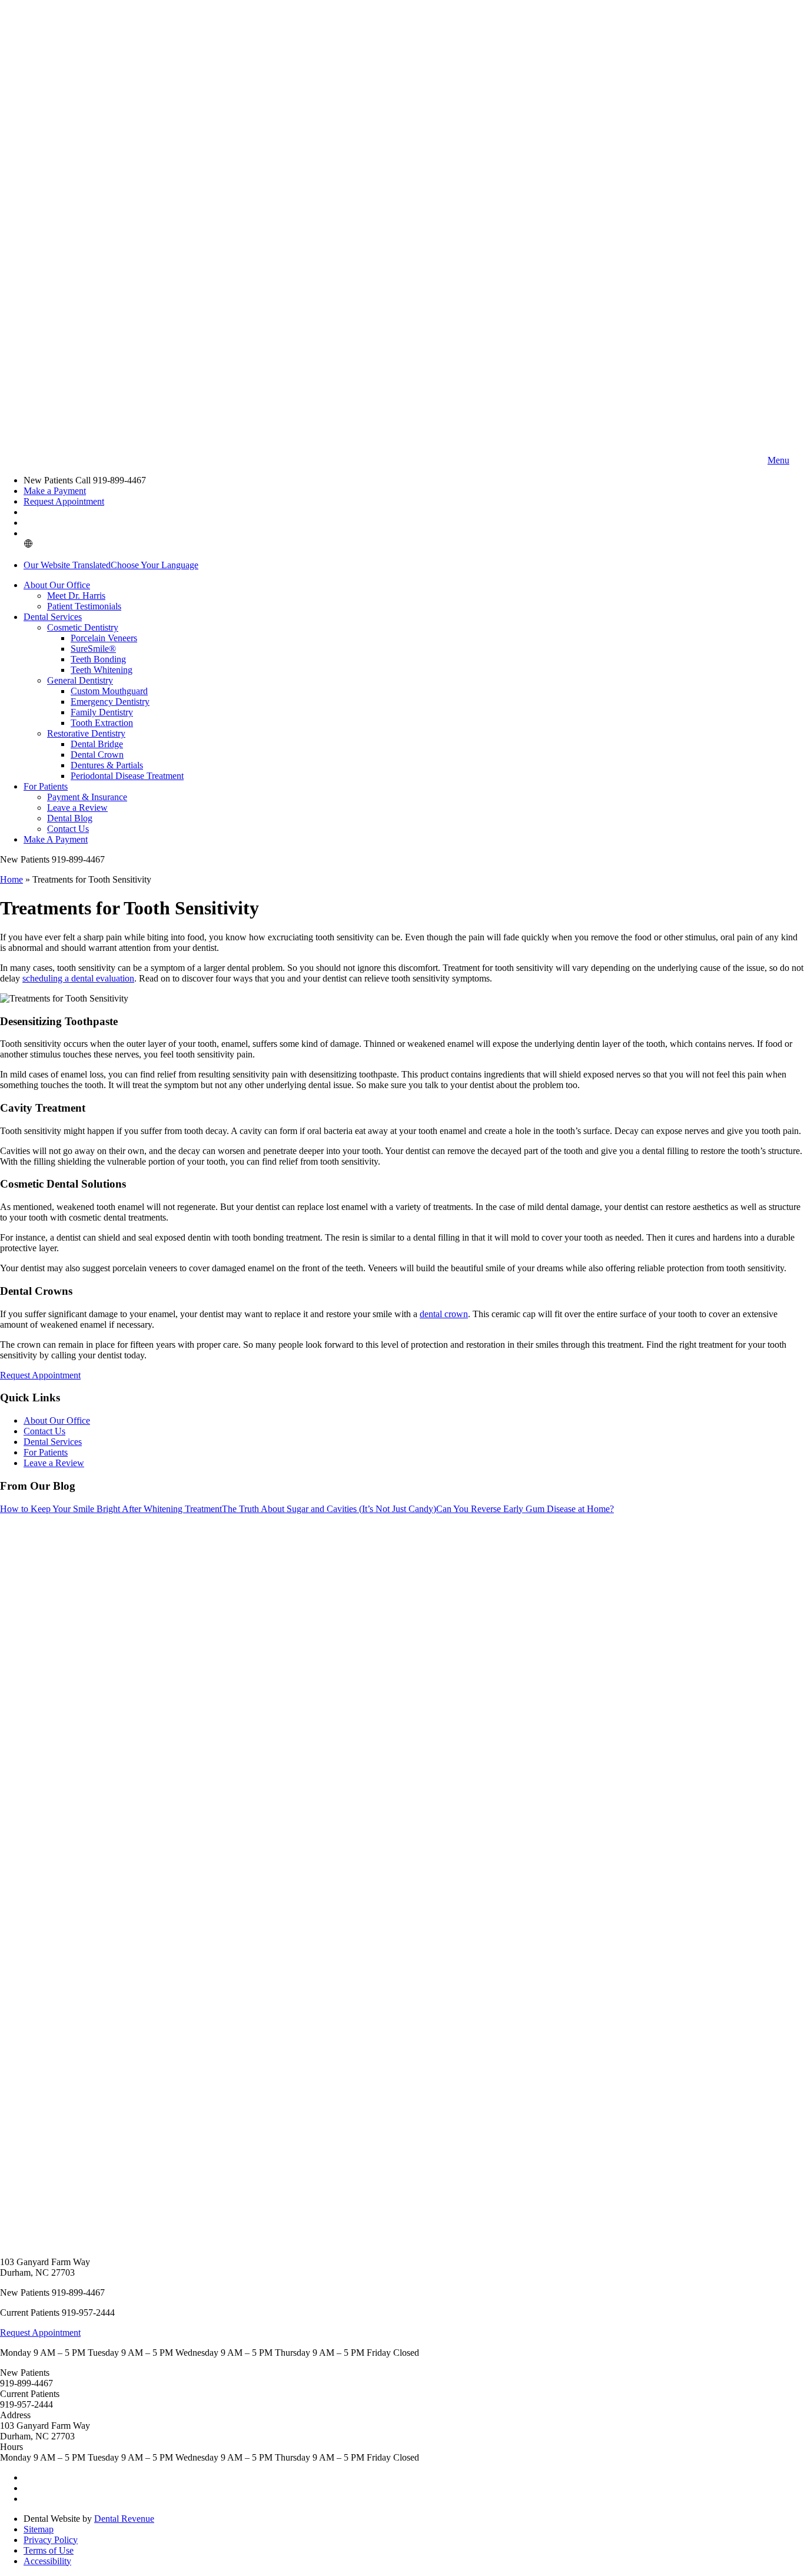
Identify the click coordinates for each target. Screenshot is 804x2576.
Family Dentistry (102, 712)
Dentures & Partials (107, 765)
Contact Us (68, 829)
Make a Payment (55, 491)
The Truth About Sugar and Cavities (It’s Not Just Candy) (329, 1509)
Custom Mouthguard (109, 691)
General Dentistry (80, 680)
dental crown (444, 1314)
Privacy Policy (51, 2540)
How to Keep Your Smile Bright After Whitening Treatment (111, 1509)
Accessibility (47, 2561)
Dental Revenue (124, 2519)
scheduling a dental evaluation (78, 978)
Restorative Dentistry (86, 733)
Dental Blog (70, 818)
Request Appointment (64, 501)
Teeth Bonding (98, 659)
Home (11, 879)
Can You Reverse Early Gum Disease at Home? (525, 1509)
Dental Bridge (97, 744)
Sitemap (39, 2529)
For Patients (46, 786)
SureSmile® (93, 649)
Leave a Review (77, 808)
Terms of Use (49, 2550)
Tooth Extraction (102, 723)
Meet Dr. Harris (76, 596)
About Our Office (57, 585)
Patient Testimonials (84, 606)
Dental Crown (97, 755)
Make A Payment (56, 839)
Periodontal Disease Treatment (127, 776)
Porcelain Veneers (104, 638)
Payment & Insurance (87, 797)
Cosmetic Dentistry (83, 627)
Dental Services (53, 617)
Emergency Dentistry (110, 702)
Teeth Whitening (102, 670)
